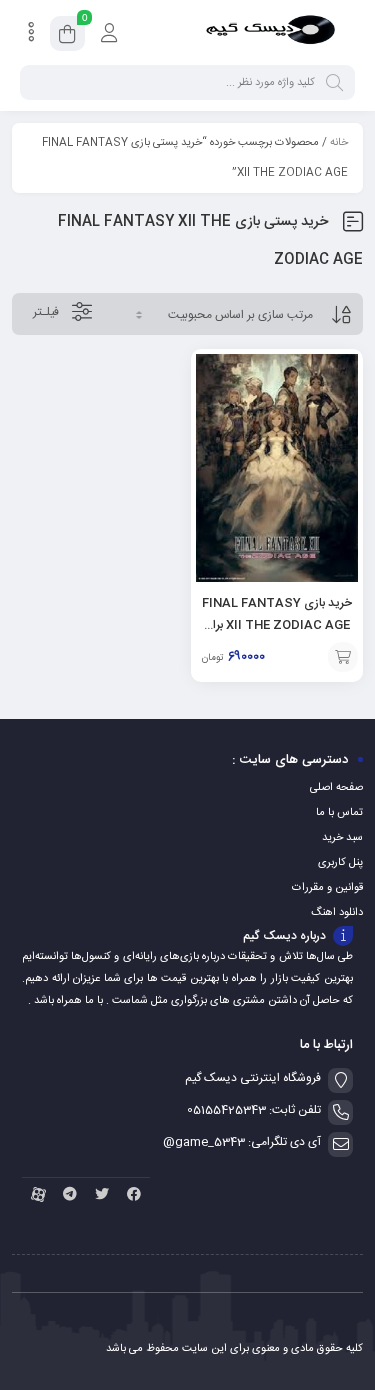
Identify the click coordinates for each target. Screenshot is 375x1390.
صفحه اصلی (336, 788)
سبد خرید (342, 838)
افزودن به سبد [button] (343, 657)
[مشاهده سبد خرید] (67, 37)
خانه (339, 143)
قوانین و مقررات (327, 888)
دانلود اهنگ (337, 913)
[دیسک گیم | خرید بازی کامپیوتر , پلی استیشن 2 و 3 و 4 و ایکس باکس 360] (270, 33)
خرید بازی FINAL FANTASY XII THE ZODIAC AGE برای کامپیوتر (277, 625)
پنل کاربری (340, 863)
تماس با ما (339, 813)
